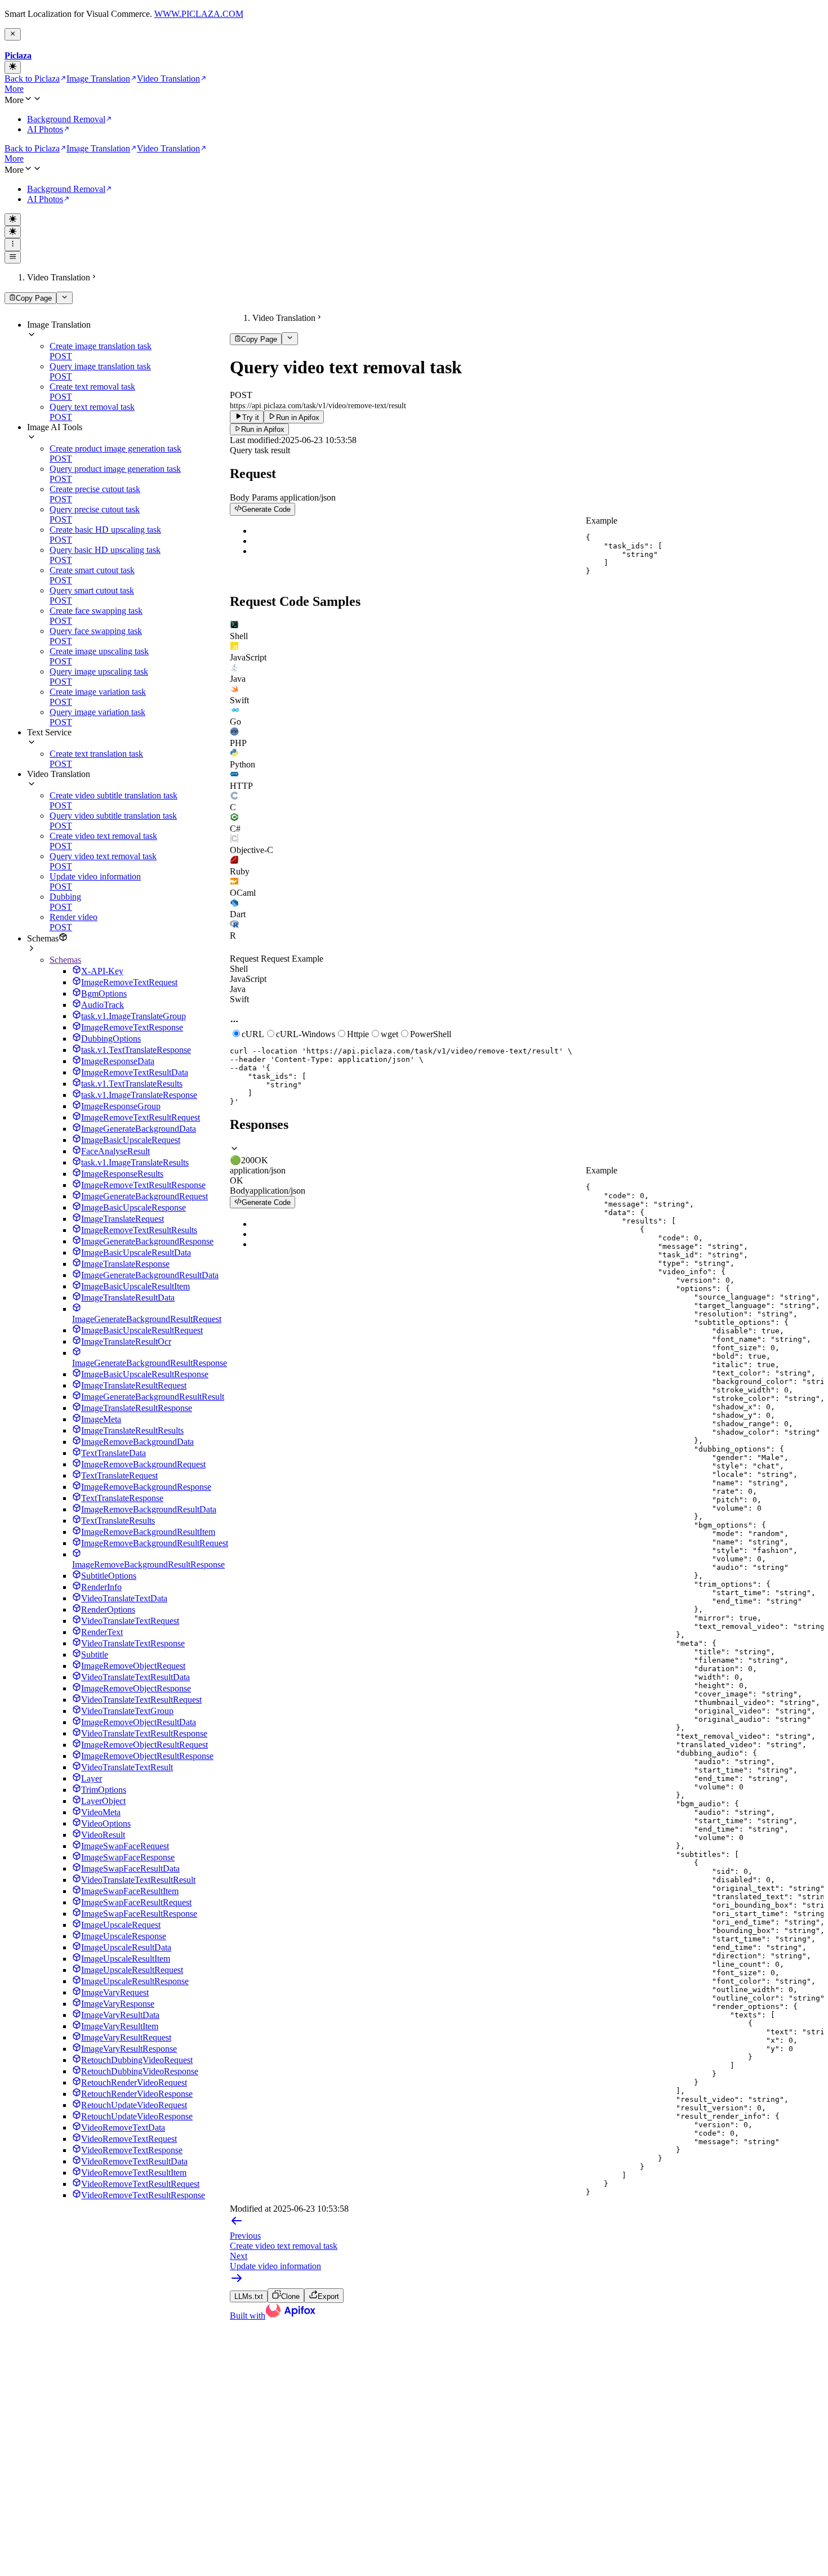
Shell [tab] (239, 969)
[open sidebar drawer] (13, 257)
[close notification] (13, 34)
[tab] (527, 631)
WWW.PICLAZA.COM (199, 14)
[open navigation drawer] (13, 244)
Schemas (65, 960)
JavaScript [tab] (248, 979)
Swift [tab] (239, 999)
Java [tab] (238, 989)
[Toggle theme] (13, 67)
